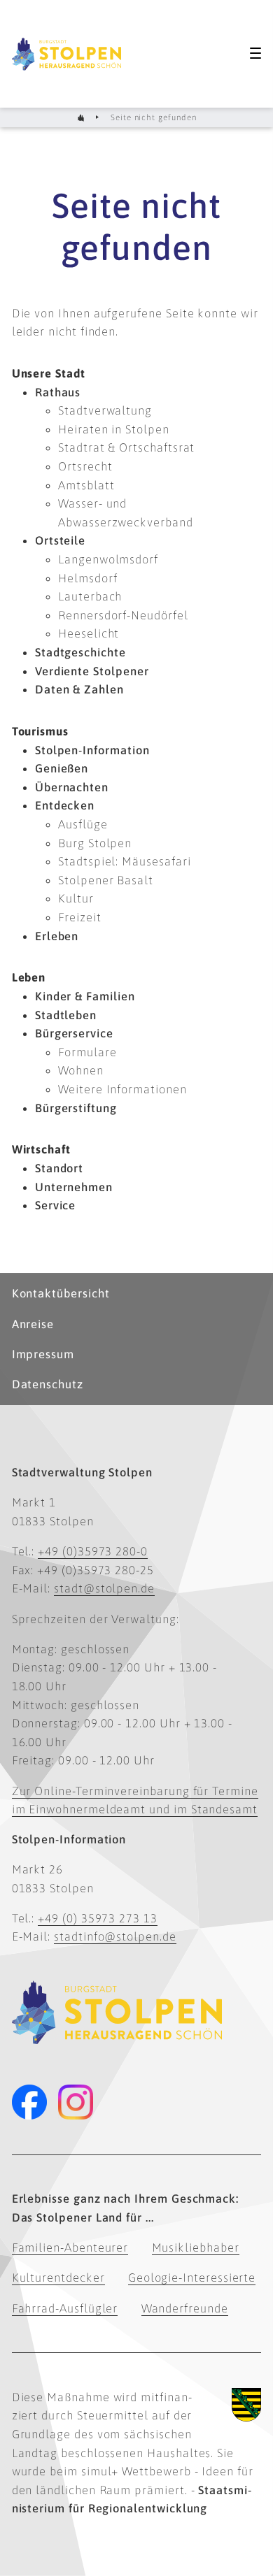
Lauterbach (90, 596)
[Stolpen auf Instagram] (76, 2102)
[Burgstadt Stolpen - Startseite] (66, 54)
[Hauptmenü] (256, 53)
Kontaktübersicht (61, 1293)
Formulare (87, 1052)
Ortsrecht (85, 466)
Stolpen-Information (92, 750)
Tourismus (40, 731)
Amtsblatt (86, 485)
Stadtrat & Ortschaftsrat (126, 447)
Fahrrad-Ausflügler (65, 2308)
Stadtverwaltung (105, 410)
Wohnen (81, 1070)
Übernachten (72, 787)
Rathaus (58, 392)
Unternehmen (74, 1187)
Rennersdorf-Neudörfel (123, 615)
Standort (59, 1168)
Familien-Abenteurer (70, 2247)
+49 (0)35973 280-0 (93, 1551)
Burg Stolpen (95, 843)
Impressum (43, 1354)
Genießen (62, 768)
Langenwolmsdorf (108, 559)
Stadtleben (66, 1015)
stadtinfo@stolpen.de (115, 1936)
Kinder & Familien (85, 996)
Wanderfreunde (185, 2308)
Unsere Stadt (49, 373)
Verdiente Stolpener (92, 671)
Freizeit (79, 917)
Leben (29, 977)
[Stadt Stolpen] (80, 118)
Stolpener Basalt (106, 880)
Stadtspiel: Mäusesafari (124, 861)
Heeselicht (89, 633)
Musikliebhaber (196, 2247)
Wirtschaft (41, 1149)
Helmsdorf (87, 578)
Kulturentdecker (58, 2278)
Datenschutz (48, 1384)
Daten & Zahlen (79, 689)
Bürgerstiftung (76, 1108)
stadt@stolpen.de (104, 1588)
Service (56, 1205)
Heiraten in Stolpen (114, 429)
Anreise (33, 1324)
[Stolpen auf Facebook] (29, 2102)
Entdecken (65, 805)
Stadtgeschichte (80, 652)
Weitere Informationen (122, 1089)
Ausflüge (83, 824)
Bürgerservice (74, 1033)
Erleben (57, 936)
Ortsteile (60, 540)
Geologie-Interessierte (192, 2278)
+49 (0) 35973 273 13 (98, 1918)
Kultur (76, 898)
